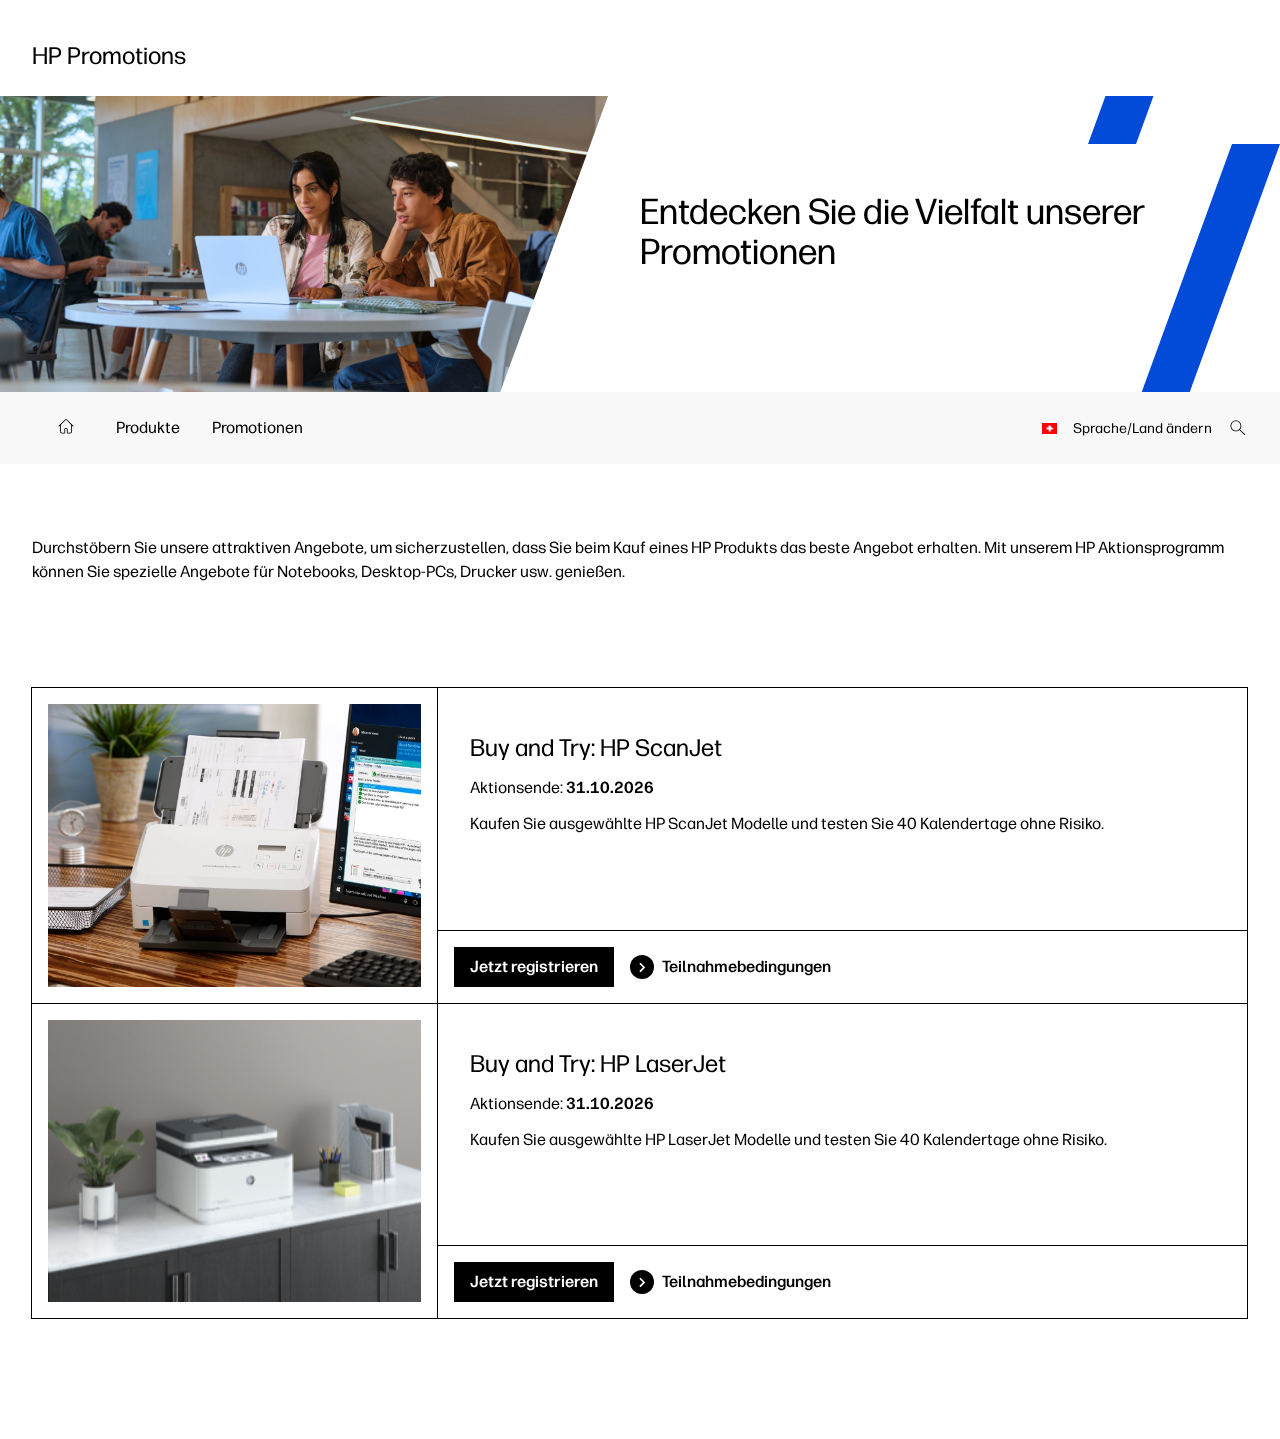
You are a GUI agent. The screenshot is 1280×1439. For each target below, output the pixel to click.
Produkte (148, 427)
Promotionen (257, 427)
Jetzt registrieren (534, 966)
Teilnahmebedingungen (746, 966)
